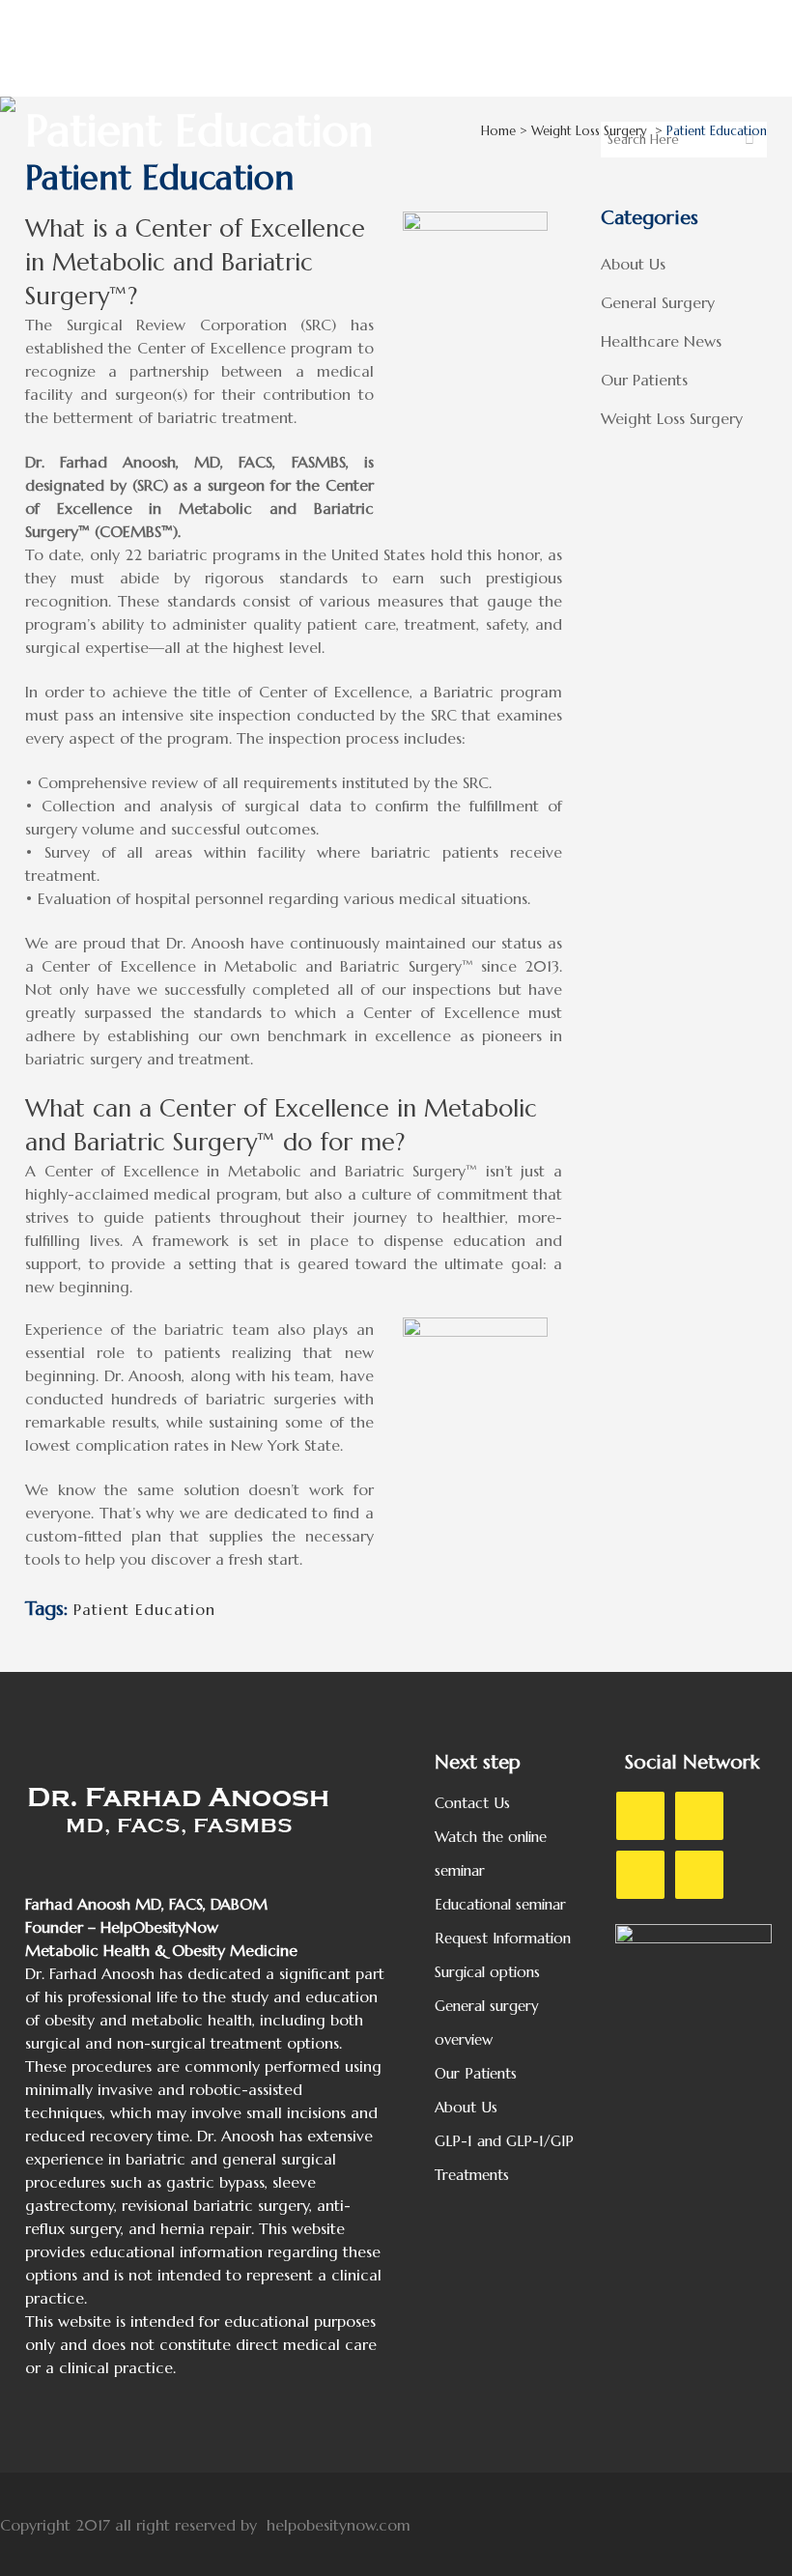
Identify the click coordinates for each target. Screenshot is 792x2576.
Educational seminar (500, 1904)
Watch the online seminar (491, 1854)
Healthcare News (661, 341)
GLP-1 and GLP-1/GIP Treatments (504, 2158)
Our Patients (644, 380)
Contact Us (472, 1803)
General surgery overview (487, 2023)
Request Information (503, 1938)
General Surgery (658, 302)
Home (498, 131)
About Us (633, 264)
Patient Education (144, 1609)
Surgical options (487, 1972)
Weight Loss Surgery (589, 131)
